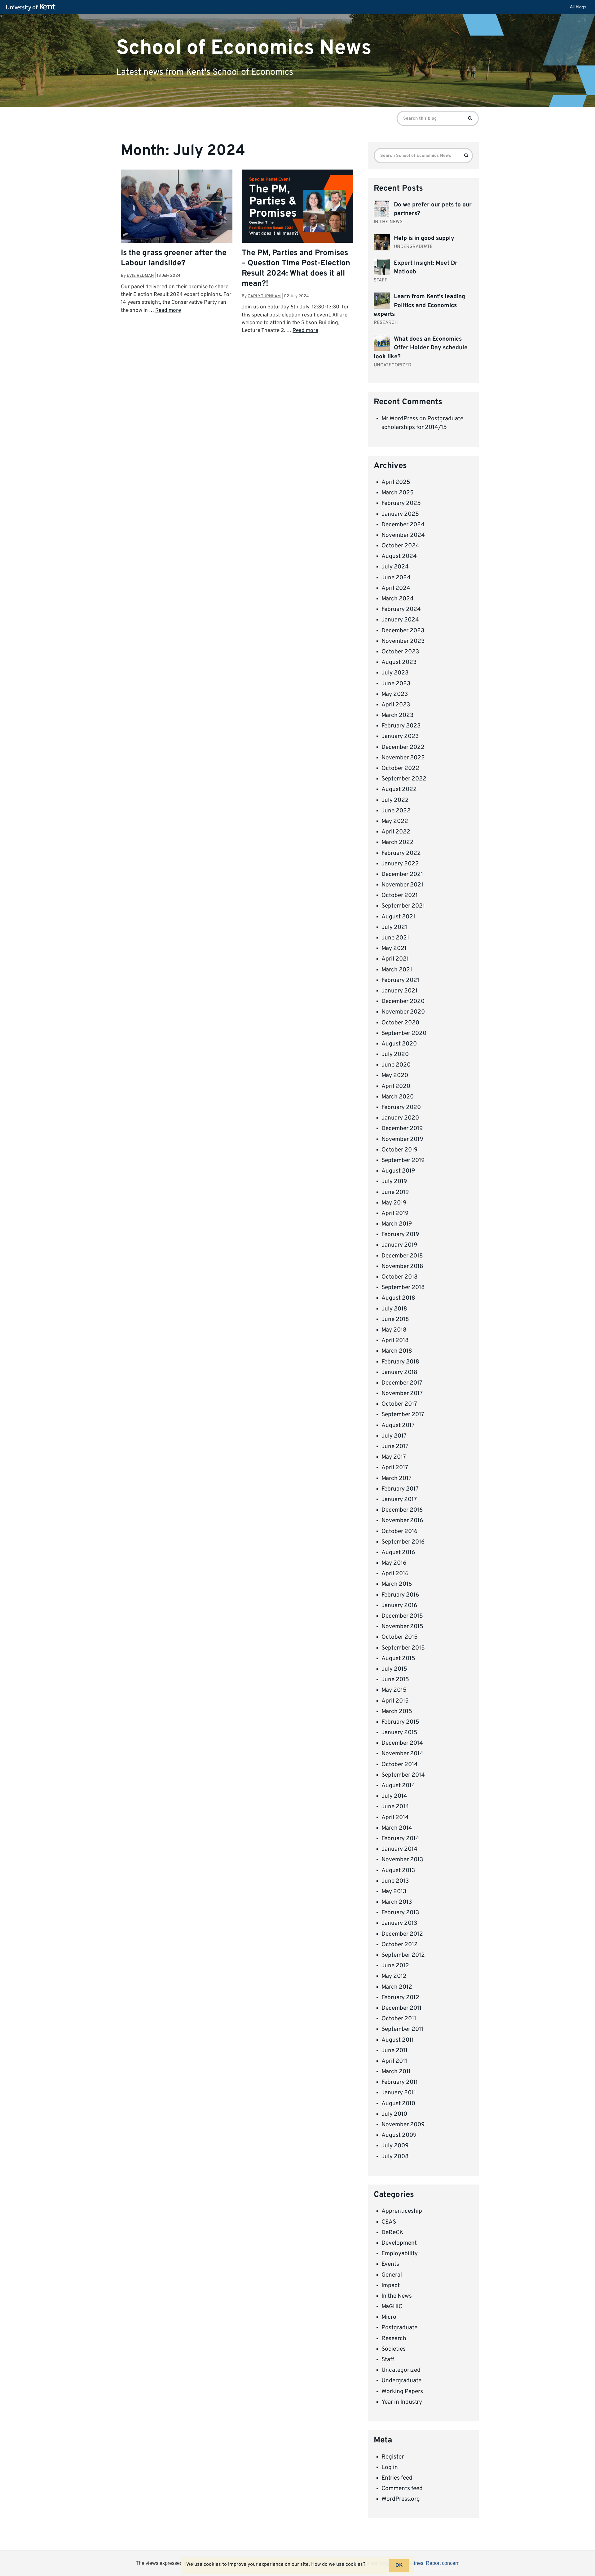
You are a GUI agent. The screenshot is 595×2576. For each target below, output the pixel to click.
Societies (394, 2349)
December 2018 (402, 1256)
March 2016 (397, 1584)
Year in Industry (402, 2402)
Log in (390, 2468)
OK (399, 2565)
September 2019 (403, 1160)
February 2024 (401, 609)
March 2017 (397, 1478)
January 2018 (399, 1372)
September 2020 (404, 1033)
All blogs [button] (578, 7)
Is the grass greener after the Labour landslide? (174, 258)
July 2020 (395, 1054)
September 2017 (403, 1415)
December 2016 (402, 1510)
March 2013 (397, 1902)
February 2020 (401, 1107)
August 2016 (398, 1553)
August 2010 (398, 2104)
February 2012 (400, 1998)
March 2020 (398, 1097)
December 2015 (402, 1616)
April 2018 (395, 1341)
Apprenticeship (402, 2211)
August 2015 (398, 1659)
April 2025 (396, 482)
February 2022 (401, 853)
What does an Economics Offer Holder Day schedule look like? (421, 348)
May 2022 (395, 821)
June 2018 (395, 1319)
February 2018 (400, 1362)
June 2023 (396, 684)
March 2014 (397, 1828)
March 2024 (398, 599)
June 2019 (395, 1192)
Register (393, 2457)
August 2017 (398, 1425)
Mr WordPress (400, 419)
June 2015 (395, 1680)
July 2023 (395, 673)
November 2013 (402, 1860)
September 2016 (403, 1542)
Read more (168, 311)
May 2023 (395, 694)
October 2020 (400, 1023)
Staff (388, 2360)
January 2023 (400, 736)
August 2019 (398, 1171)
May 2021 (394, 948)
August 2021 (398, 917)
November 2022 (403, 758)
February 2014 (400, 1839)
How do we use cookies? (338, 2565)
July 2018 (394, 1309)
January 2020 (400, 1118)
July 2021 (394, 927)
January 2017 (399, 1500)
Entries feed (397, 2478)
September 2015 (403, 1648)
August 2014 (398, 1786)
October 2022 (400, 768)
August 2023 (399, 662)
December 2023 (403, 631)
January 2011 (399, 2093)
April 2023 (396, 705)
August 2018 (398, 1298)
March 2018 (397, 1351)
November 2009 (403, 2125)
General (392, 2275)
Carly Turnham (264, 296)
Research (394, 2339)
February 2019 (400, 1235)
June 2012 (395, 1966)
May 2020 (395, 1076)
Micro (389, 2317)
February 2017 (400, 1489)
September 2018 (403, 1288)
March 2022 (398, 842)
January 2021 (399, 991)
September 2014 (403, 1775)
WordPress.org (401, 2499)
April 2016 (395, 1574)
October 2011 (399, 2019)
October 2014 (400, 1765)
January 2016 (399, 1606)
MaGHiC (392, 2307)
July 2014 (394, 1796)
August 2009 (399, 2135)
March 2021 (397, 970)
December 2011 (401, 2008)
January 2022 (400, 864)
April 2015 (395, 1701)
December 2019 (402, 1129)
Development (399, 2243)
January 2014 (399, 1849)
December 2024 (403, 525)
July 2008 (395, 2157)
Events (390, 2264)
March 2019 (397, 1224)
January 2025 (400, 514)
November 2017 (402, 1394)
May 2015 (394, 1690)
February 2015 (400, 1722)
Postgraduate (399, 2328)
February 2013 (400, 1913)
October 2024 (400, 546)
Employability (400, 2254)
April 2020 (396, 1086)
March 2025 (398, 493)
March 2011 (396, 2072)
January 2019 (399, 1245)
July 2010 (394, 2114)
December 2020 (403, 1001)
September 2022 (404, 779)
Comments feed (402, 2489)
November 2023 (403, 641)
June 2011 (394, 2051)
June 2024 (396, 578)
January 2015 (399, 1733)
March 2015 (397, 1712)
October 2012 (400, 1945)
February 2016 (400, 1595)
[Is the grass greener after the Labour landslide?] (177, 207)
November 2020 (403, 1012)
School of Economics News (244, 48)
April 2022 (396, 832)
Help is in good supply (424, 238)
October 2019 (399, 1150)
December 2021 (402, 874)
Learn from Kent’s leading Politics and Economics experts (419, 305)
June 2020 (396, 1065)
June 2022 (396, 811)
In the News (397, 2296)
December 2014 (402, 1743)
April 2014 (395, 1818)
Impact (391, 2286)
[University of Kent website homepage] (32, 7)
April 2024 (396, 588)
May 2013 (394, 1892)
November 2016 (402, 1521)
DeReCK (392, 2233)
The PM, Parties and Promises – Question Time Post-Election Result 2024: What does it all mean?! (296, 269)
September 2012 (403, 1955)
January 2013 (399, 1923)
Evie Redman (140, 276)
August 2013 (398, 1871)
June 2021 (395, 938)
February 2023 (401, 726)
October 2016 (399, 1531)
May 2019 (394, 1203)
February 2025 (401, 503)
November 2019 (402, 1139)
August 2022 (399, 789)
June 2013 (395, 1881)
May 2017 (394, 1457)
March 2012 (397, 1987)
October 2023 (400, 652)
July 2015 (394, 1669)
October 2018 (400, 1277)
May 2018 (394, 1330)
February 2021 (400, 980)
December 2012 (402, 1934)
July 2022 (395, 800)
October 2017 (399, 1404)
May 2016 (394, 1563)
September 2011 (402, 2029)
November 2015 (402, 1627)
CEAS (389, 2222)
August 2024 (399, 556)
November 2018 (402, 1266)
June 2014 (395, 1807)
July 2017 (394, 1436)
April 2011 (394, 2061)
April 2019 (395, 1213)
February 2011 (400, 2082)
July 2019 (394, 1182)
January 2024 (400, 620)
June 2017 (395, 1447)
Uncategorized (401, 2370)
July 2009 (395, 2146)
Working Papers (402, 2392)
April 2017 (395, 1468)
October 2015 (400, 1637)
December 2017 (402, 1383)
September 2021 (403, 906)
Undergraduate (401, 2381)
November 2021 (402, 885)
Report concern (443, 2563)
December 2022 (403, 747)
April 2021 (395, 959)
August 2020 (399, 1044)
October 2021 (400, 895)
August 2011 (398, 2040)
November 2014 (402, 1754)
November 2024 (403, 535)
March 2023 (397, 715)
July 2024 (395, 567)
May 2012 (394, 1976)
